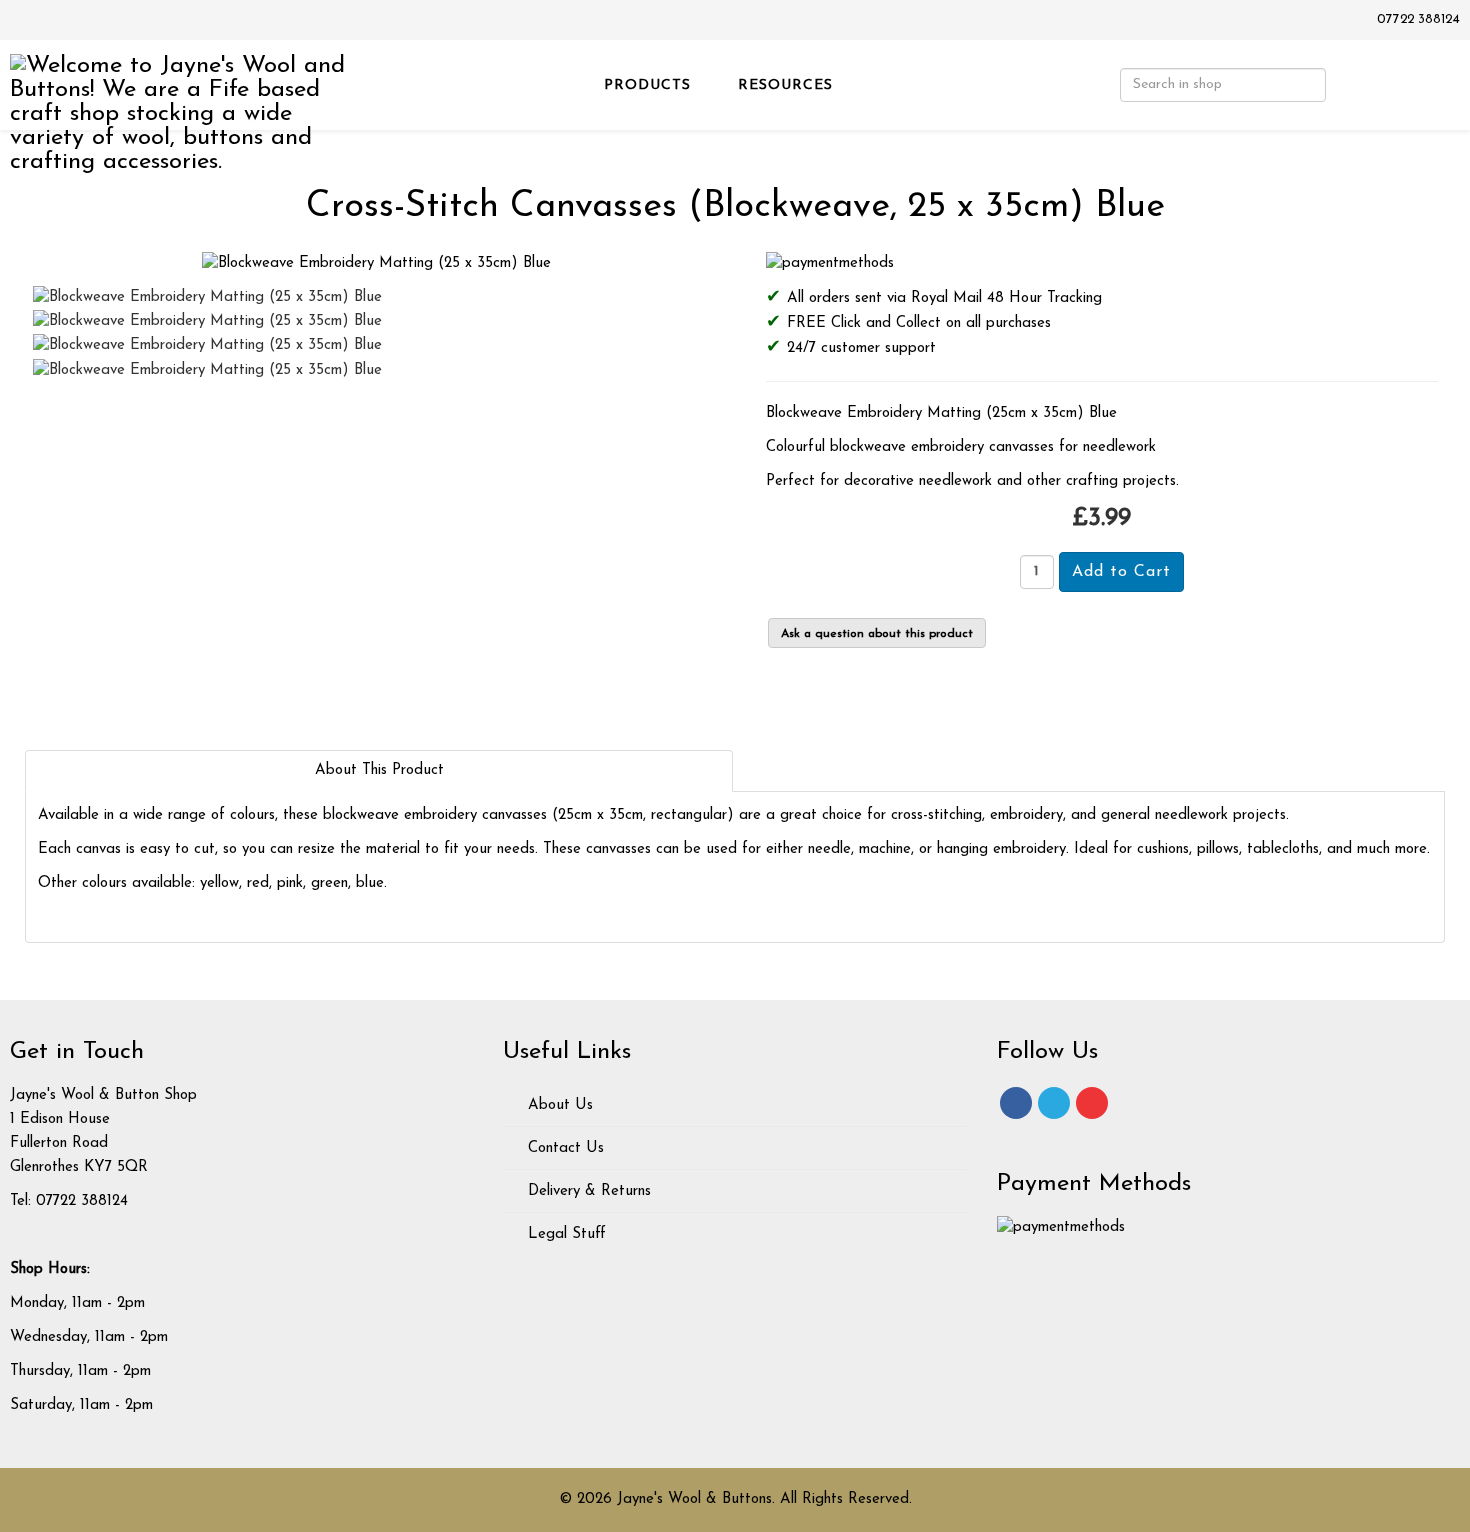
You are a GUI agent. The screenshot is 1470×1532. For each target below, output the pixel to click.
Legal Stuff (564, 1234)
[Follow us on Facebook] (1016, 1103)
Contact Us (563, 1148)
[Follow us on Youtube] (1092, 1103)
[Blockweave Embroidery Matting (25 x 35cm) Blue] (376, 263)
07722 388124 (1418, 19)
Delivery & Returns (587, 1191)
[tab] (379, 771)
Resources (785, 85)
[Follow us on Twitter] (1054, 1103)
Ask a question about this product (877, 634)
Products (647, 85)
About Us (558, 1105)
